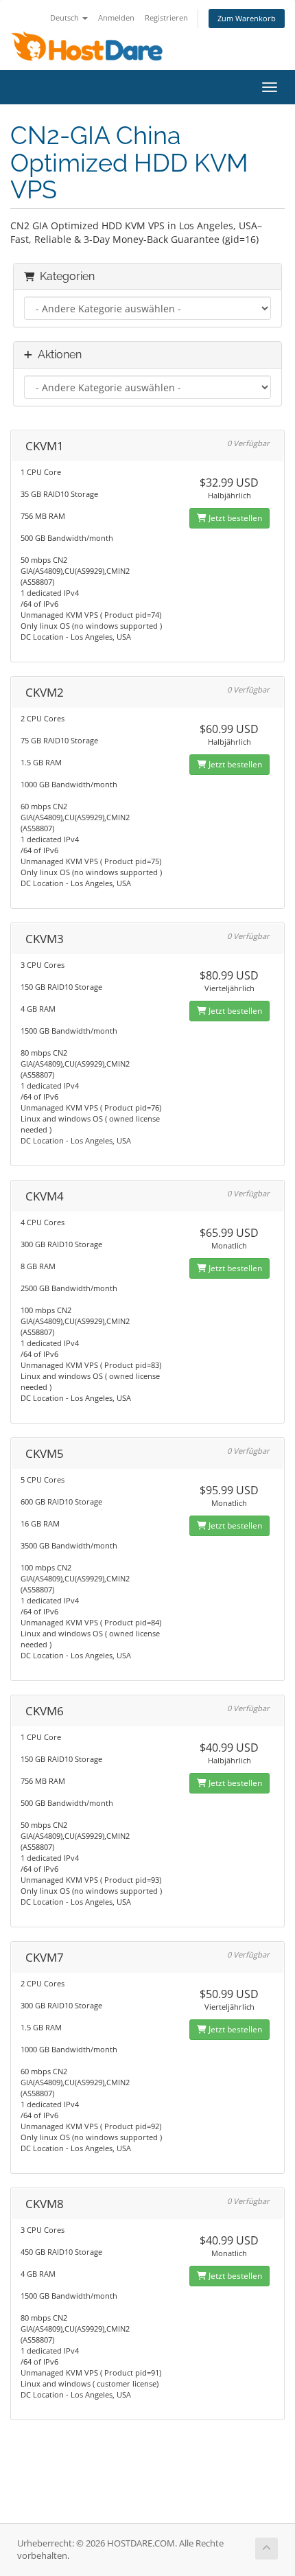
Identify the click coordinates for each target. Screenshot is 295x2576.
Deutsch (66, 18)
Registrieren (166, 18)
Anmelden (116, 18)
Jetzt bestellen (234, 518)
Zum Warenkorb (247, 18)
